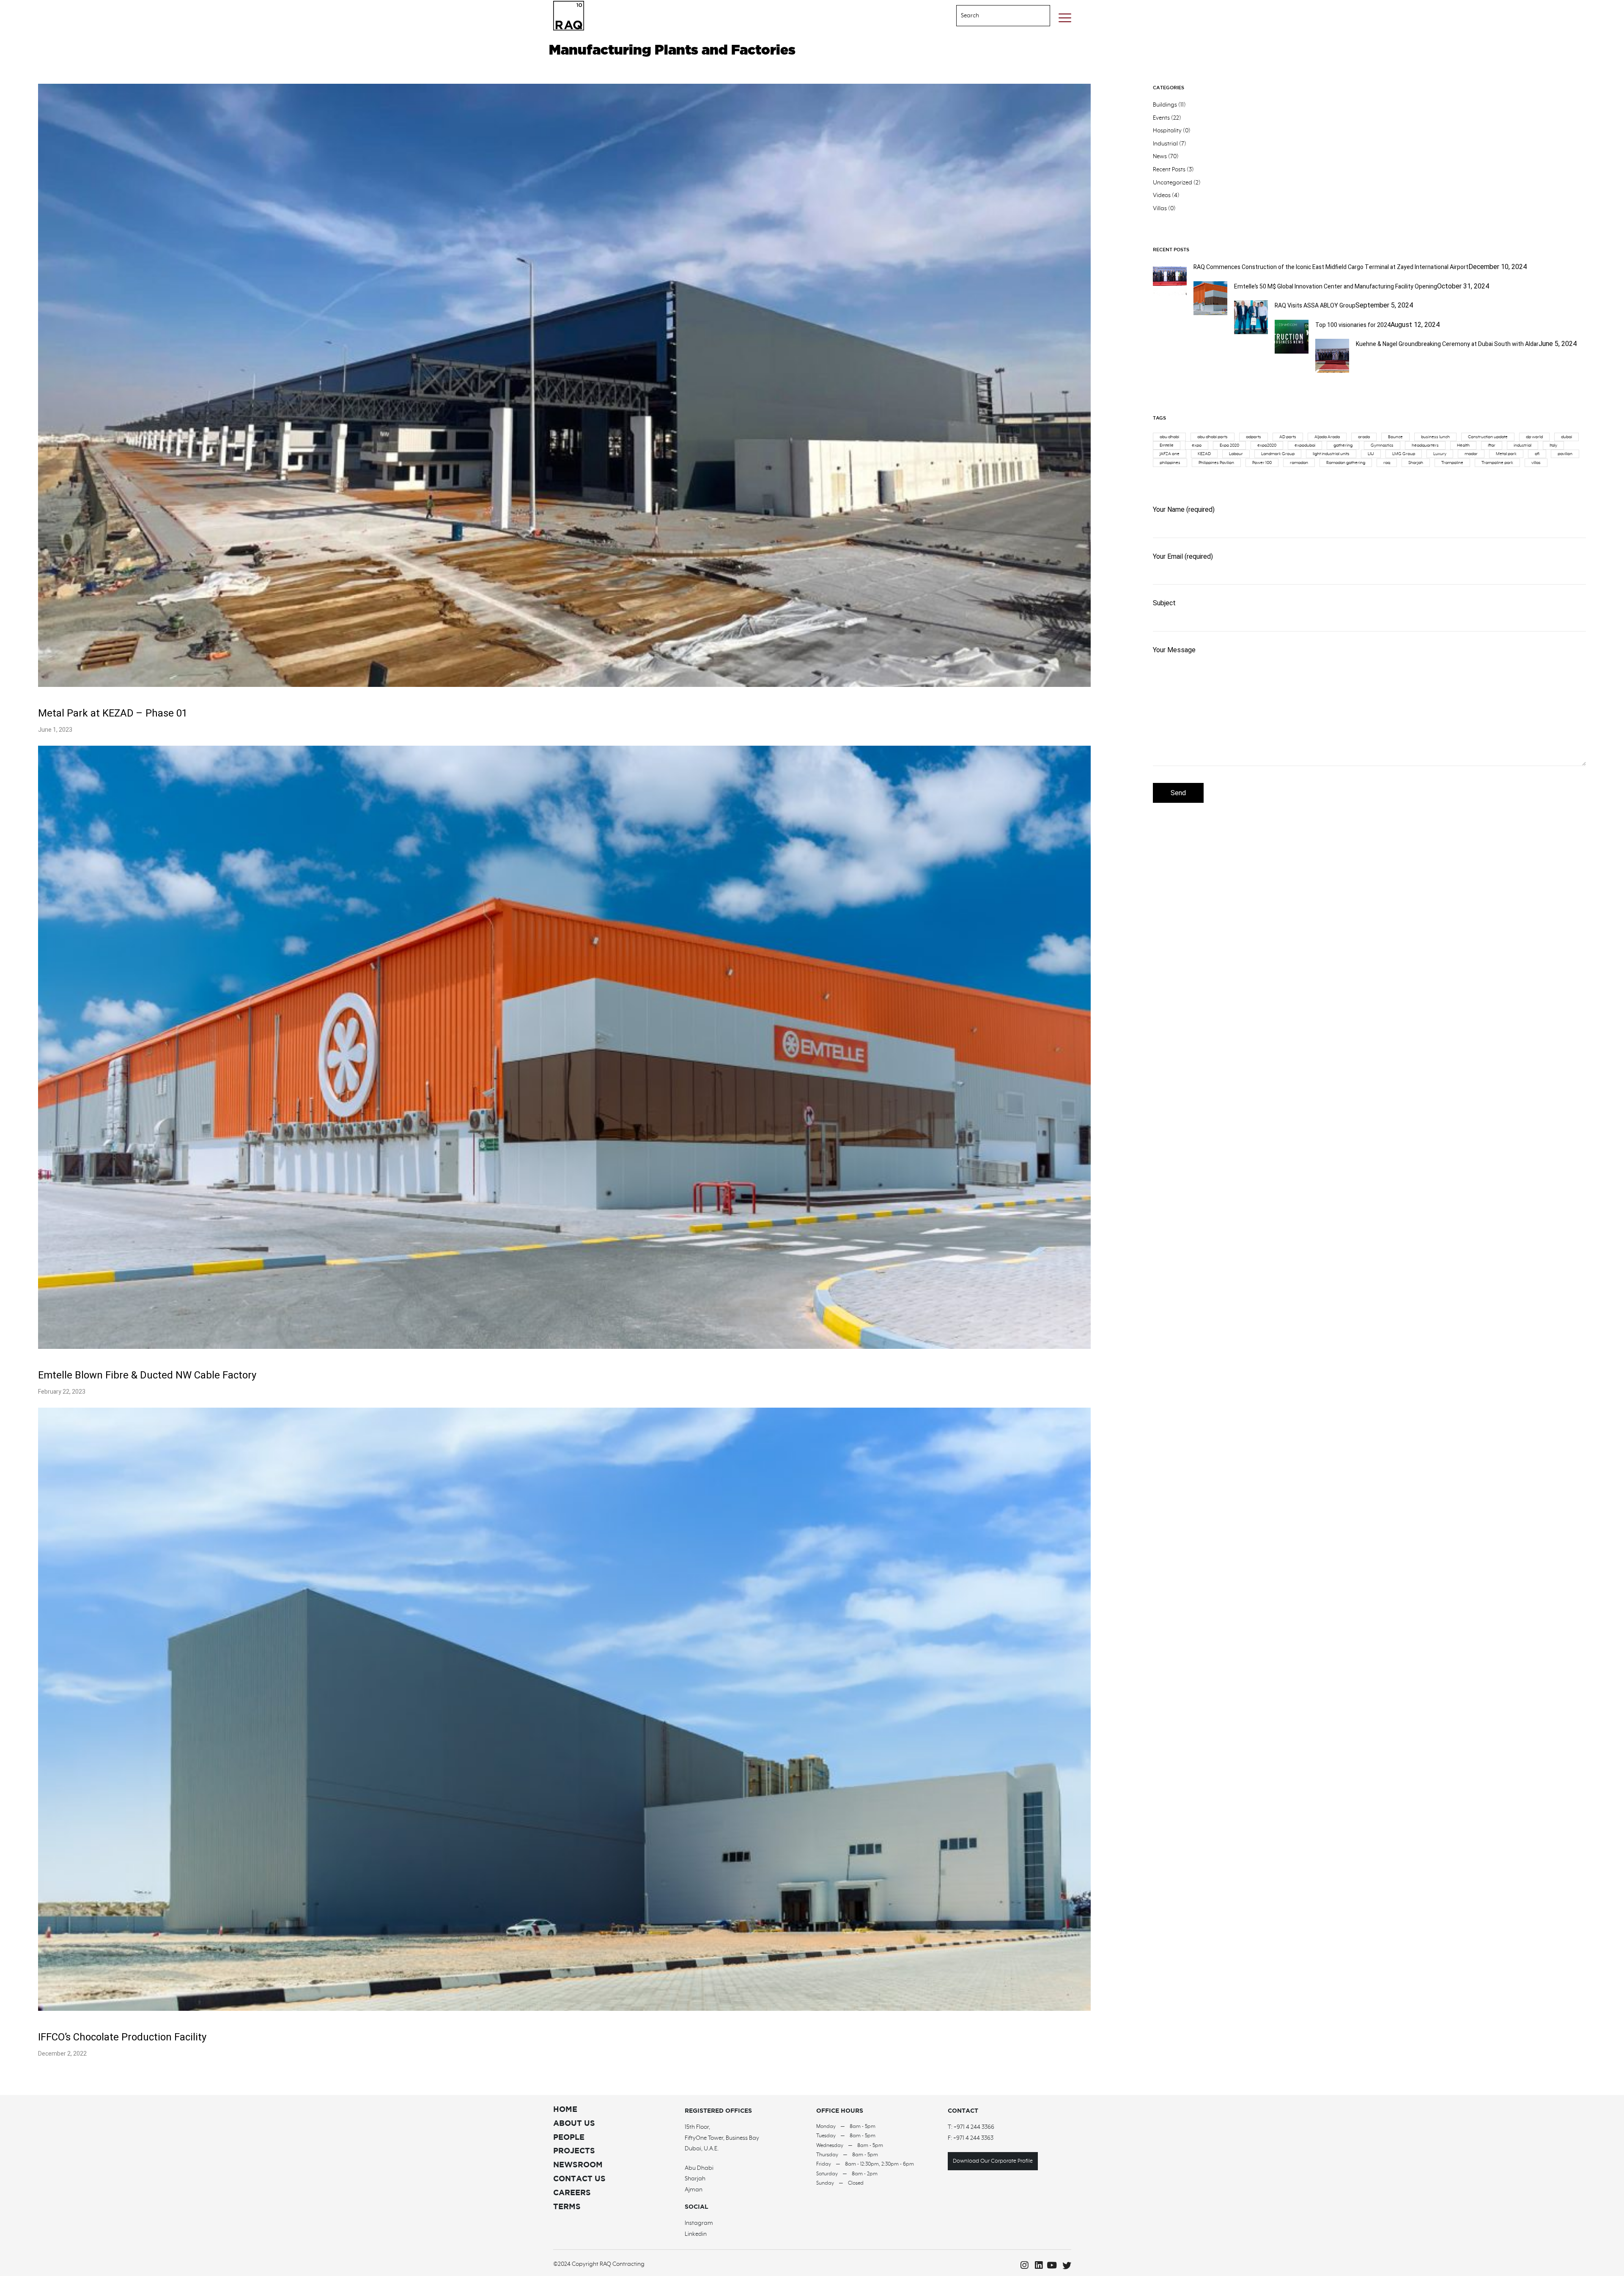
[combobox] (993, 16)
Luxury (1440, 454)
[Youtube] (1051, 2265)
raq (1387, 463)
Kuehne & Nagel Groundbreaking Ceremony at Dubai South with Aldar (1447, 344)
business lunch (1435, 437)
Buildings (1165, 105)
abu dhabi (1169, 437)
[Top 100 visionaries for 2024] (1292, 351)
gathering (1343, 445)
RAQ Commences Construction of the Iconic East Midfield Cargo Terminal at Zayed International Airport (1331, 267)
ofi (1537, 454)
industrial (1522, 445)
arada (1364, 437)
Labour (1236, 454)
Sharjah (1416, 463)
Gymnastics (1382, 445)
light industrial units (1331, 454)
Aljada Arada (1327, 437)
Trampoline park (1497, 463)
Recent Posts (1169, 170)
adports (1254, 437)
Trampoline (1452, 463)
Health (1463, 445)
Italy (1553, 445)
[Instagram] (1022, 2265)
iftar (1492, 445)
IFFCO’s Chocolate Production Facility (122, 2037)
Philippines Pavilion (1216, 463)
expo (1197, 445)
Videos (1162, 195)
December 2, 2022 (62, 2054)
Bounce (1395, 437)
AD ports (1288, 437)
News (1160, 156)
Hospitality (1167, 131)
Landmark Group (1278, 454)
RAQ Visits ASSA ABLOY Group (1315, 306)
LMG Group (1404, 454)
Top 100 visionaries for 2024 (1353, 325)
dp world (1534, 437)
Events (1161, 118)
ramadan (1299, 463)
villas (1536, 463)
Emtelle (1167, 445)
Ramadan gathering (1346, 463)
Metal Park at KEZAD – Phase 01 (113, 713)
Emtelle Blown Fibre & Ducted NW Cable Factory (147, 1375)
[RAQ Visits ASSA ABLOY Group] (1251, 332)
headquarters (1425, 445)
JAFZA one (1170, 454)
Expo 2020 (1229, 445)
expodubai (1305, 445)
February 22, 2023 (62, 1392)
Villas (1160, 209)
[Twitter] (1065, 2265)
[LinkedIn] (1036, 2265)
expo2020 (1267, 445)
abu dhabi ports (1213, 437)
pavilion (1565, 454)
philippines (1170, 463)
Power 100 (1262, 463)
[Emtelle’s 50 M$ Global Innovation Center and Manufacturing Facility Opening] (1210, 313)
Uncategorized (1173, 183)
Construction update (1488, 437)
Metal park (1506, 454)
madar (1471, 454)
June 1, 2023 (55, 730)
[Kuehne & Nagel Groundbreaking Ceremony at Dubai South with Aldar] (1332, 371)
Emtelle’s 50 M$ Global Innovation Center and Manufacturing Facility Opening (1336, 287)
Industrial (1165, 144)
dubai (1566, 437)
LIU (1371, 454)
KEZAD (1204, 454)
